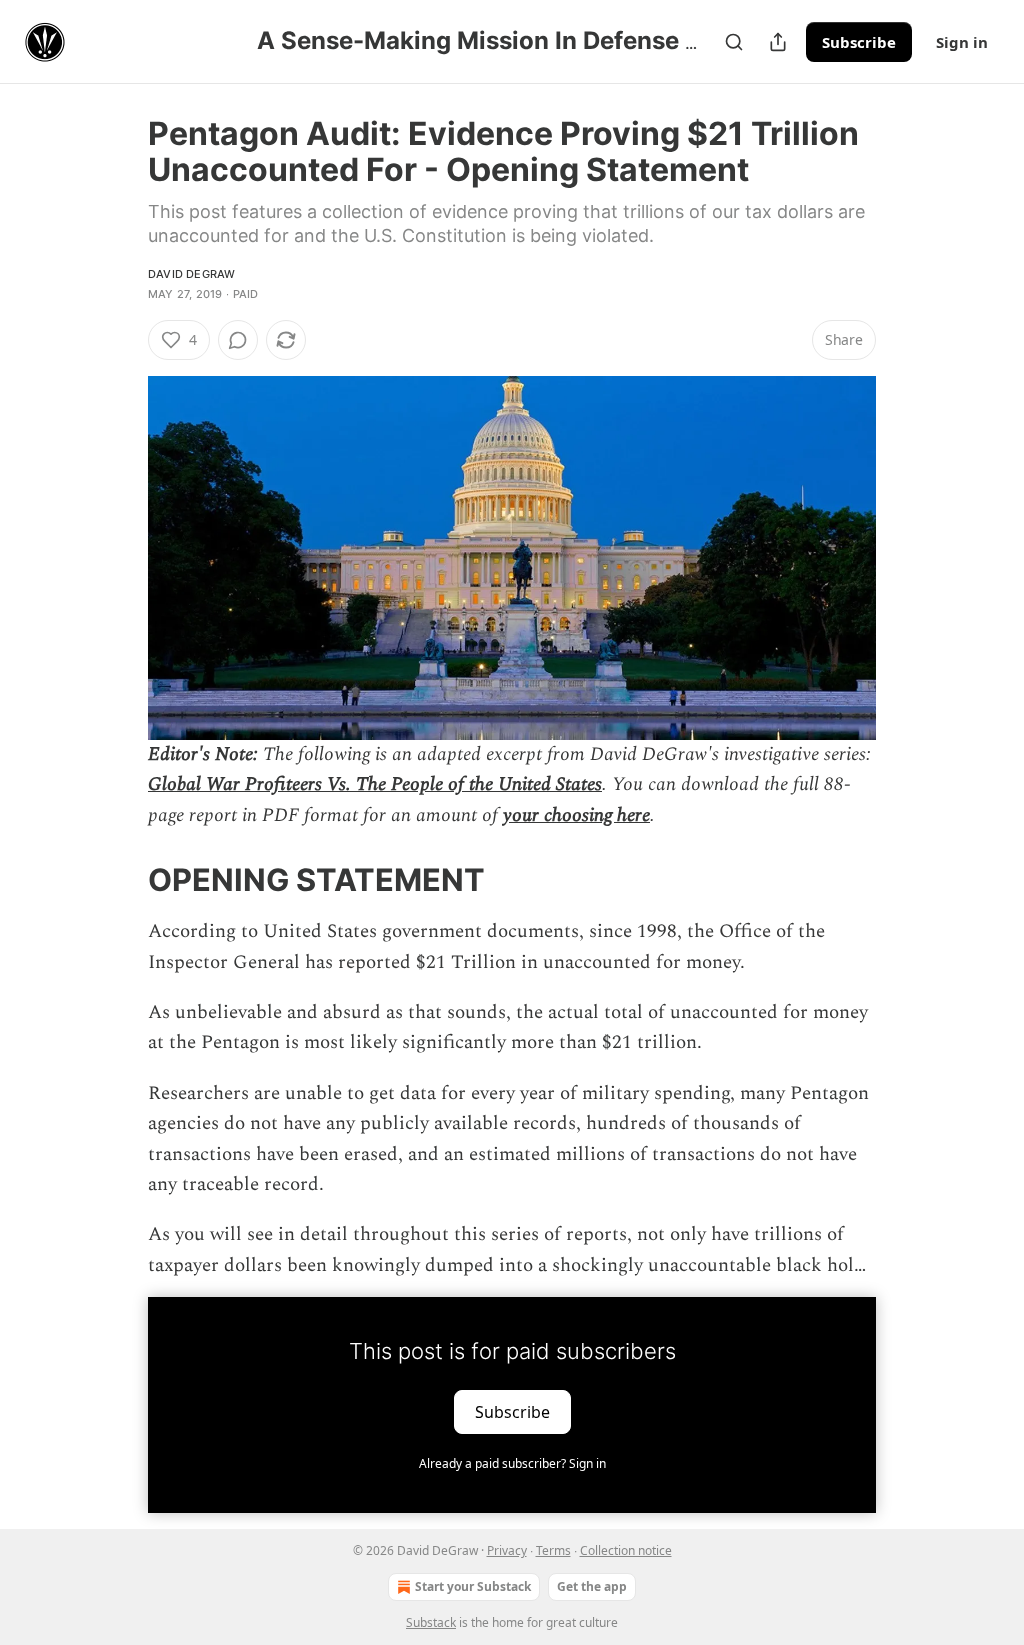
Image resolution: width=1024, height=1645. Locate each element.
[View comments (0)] (238, 340)
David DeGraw (191, 274)
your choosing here (576, 815)
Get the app (592, 1586)
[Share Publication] (778, 42)
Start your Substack (473, 1586)
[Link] (120, 880)
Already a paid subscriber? (512, 1463)
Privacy (507, 1550)
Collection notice (626, 1550)
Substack (431, 1622)
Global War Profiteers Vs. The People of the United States (375, 784)
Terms (553, 1550)
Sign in (962, 42)
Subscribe (859, 42)
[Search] (734, 42)
